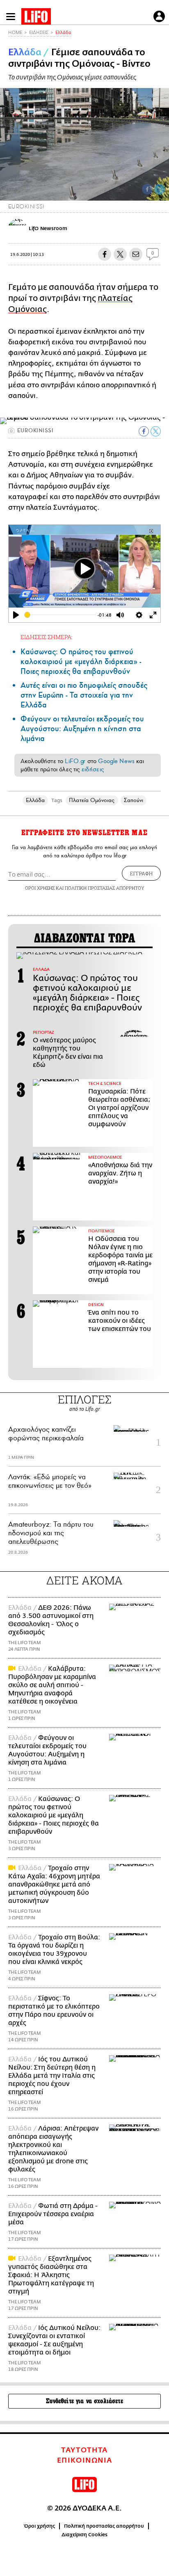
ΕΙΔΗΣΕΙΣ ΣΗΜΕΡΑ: (47, 637)
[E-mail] (136, 254)
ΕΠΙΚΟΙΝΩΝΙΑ (85, 2461)
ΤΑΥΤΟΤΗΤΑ (84, 2450)
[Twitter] (160, 189)
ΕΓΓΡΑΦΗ (141, 873)
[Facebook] (147, 189)
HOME (15, 33)
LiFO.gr (75, 761)
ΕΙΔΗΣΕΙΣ (39, 33)
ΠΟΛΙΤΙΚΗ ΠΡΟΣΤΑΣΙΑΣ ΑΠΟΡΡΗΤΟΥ (105, 888)
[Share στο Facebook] (144, 431)
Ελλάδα (63, 33)
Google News (116, 761)
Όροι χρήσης (40, 2526)
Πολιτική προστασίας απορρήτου (104, 2526)
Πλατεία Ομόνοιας (92, 800)
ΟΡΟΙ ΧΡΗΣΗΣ (40, 888)
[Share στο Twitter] (156, 431)
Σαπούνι (134, 800)
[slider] (60, 615)
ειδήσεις (93, 769)
